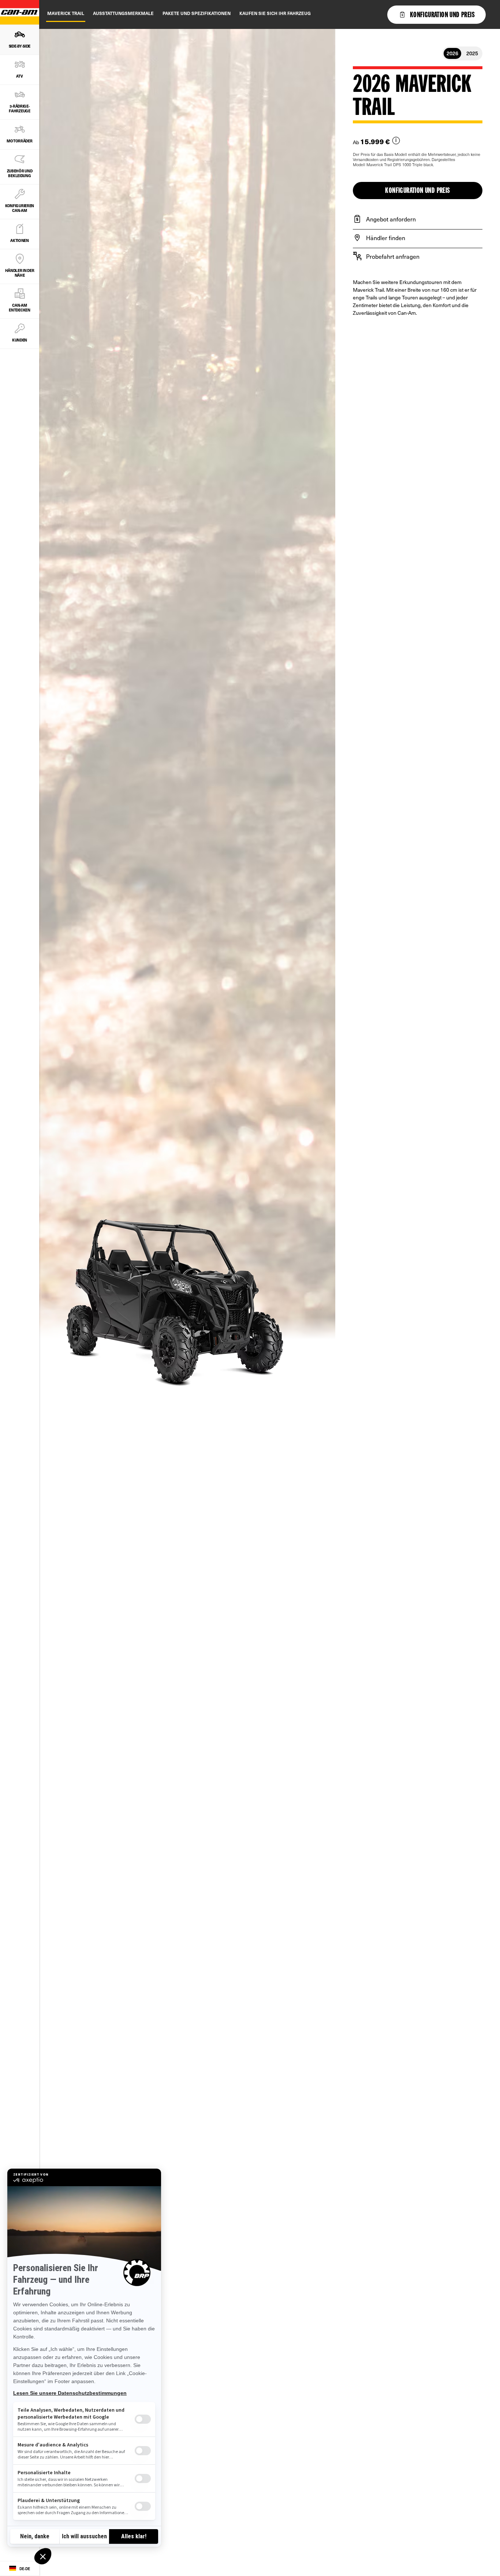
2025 (472, 53)
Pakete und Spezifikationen (197, 13)
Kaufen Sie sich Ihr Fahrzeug (275, 13)
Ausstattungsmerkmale (123, 13)
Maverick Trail (66, 13)
